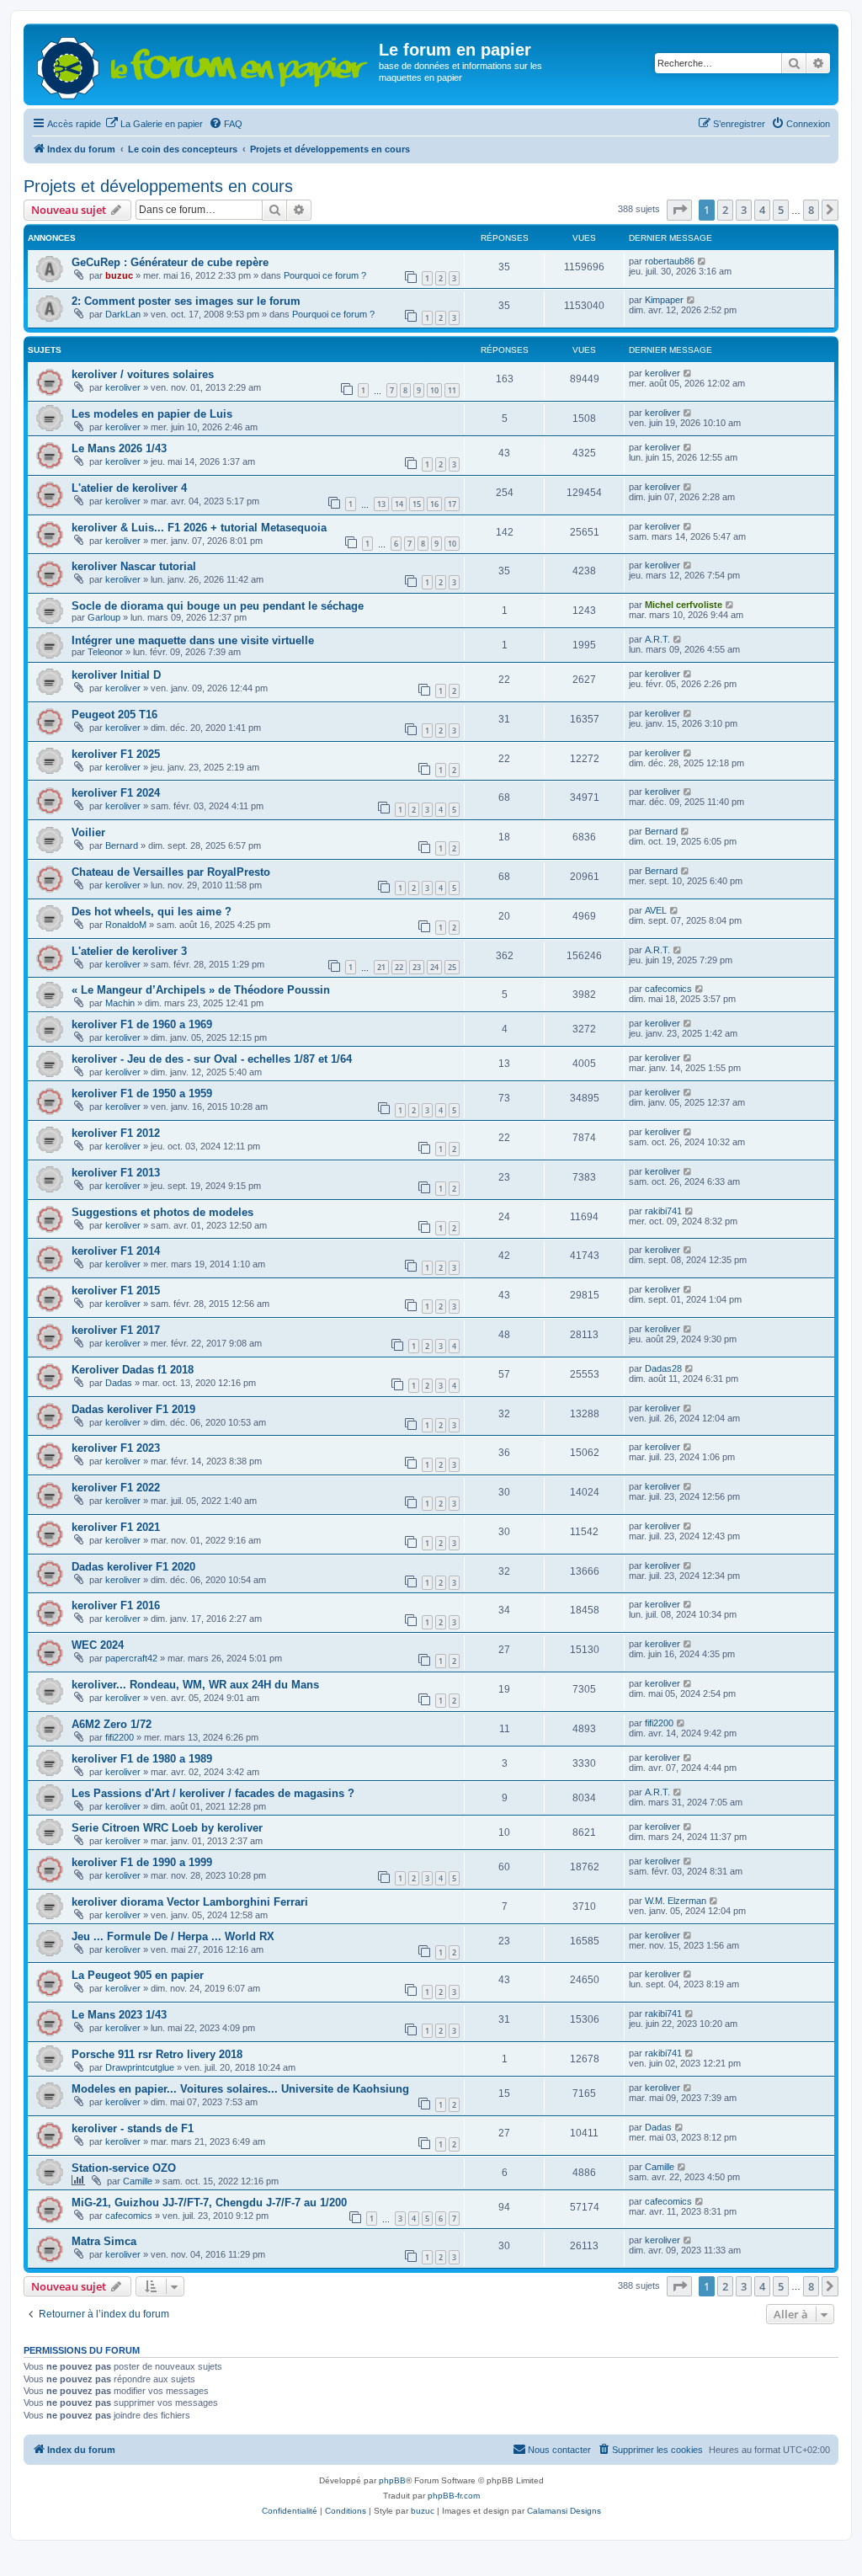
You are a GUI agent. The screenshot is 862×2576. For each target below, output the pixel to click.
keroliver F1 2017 (116, 1330)
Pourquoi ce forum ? (325, 275)
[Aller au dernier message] (702, 261)
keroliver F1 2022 (116, 1488)
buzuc (119, 275)
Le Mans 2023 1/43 (119, 2015)
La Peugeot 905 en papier (138, 1975)
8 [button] (811, 210)
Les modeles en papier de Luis (152, 414)
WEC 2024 (98, 1645)
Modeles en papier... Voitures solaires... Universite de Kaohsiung (240, 2089)
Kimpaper (664, 300)
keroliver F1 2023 (116, 1448)
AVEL (656, 910)
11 (452, 390)
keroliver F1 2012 (116, 1133)
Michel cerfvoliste (684, 605)
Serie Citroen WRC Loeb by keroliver (167, 1828)
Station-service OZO (124, 2168)
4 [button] (762, 210)
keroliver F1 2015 (116, 1291)
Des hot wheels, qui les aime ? (152, 912)
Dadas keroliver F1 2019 (133, 1409)
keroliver (123, 387)
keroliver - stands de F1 (133, 2128)
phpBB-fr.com (454, 2496)
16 (434, 504)
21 (381, 967)
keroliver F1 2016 (116, 1605)
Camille (138, 2181)
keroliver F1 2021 (116, 1527)
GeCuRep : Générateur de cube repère (170, 262)
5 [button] (781, 210)
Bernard (122, 845)
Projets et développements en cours (158, 186)
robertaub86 (670, 261)
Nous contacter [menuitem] (559, 2450)
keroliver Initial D (116, 675)
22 (399, 967)
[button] (679, 210)
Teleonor (105, 652)
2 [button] (725, 210)
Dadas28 (663, 1368)
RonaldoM (126, 925)
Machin (120, 1003)
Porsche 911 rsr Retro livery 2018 (157, 2054)
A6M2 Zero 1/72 (112, 1724)
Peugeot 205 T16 (114, 715)
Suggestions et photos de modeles (162, 1212)
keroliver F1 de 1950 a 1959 (142, 1093)
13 (381, 504)
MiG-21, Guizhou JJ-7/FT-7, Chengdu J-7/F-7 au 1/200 (209, 2203)
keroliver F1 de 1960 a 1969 (142, 1024)
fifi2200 (120, 1737)
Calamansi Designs (564, 2511)
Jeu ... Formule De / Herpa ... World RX (173, 1936)
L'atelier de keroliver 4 (129, 488)
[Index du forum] (203, 64)
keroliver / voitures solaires (143, 374)
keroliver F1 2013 (116, 1173)
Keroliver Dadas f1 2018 (133, 1370)
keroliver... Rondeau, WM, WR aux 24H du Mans (195, 1685)
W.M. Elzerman (676, 1901)
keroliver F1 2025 (116, 754)
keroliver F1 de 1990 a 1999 (142, 1862)
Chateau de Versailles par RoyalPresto (171, 872)
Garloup (104, 617)
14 (399, 504)
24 (434, 967)
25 (452, 967)
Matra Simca (104, 2241)
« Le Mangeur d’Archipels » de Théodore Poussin (201, 990)
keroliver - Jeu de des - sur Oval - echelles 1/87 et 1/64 (212, 1059)
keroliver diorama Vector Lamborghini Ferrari (190, 1902)
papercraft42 (131, 1658)
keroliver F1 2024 (116, 793)
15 (417, 504)
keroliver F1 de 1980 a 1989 (142, 1759)
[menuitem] (154, 124)
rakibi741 (663, 1211)
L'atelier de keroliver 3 (129, 951)
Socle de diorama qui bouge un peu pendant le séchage (218, 606)
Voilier (88, 832)
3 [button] (744, 210)
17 (452, 504)
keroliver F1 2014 (116, 1251)
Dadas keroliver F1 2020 (133, 1567)
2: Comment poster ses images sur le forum (186, 301)
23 (417, 967)
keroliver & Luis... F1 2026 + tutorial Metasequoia (199, 528)
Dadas (119, 1383)
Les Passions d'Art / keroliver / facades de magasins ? (213, 1793)
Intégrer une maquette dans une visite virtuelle (193, 640)
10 (434, 390)
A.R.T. (657, 639)
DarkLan (123, 314)
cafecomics (668, 989)
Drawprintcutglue (140, 2067)
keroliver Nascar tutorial (134, 566)
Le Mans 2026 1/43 (119, 448)
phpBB (392, 2480)
